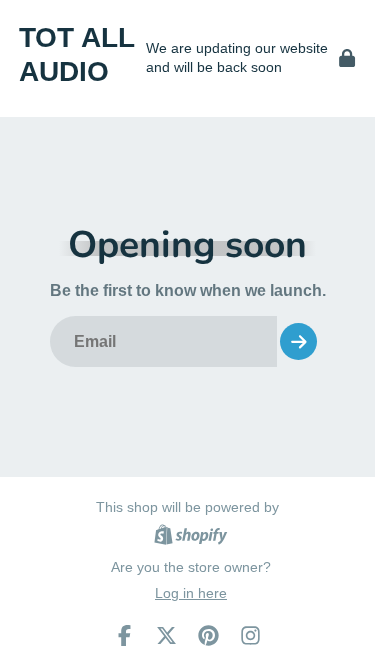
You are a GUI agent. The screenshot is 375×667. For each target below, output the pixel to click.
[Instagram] (250, 635)
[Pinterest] (208, 635)
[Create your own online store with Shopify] (190, 537)
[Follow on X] (166, 635)
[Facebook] (124, 635)
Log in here (191, 593)
